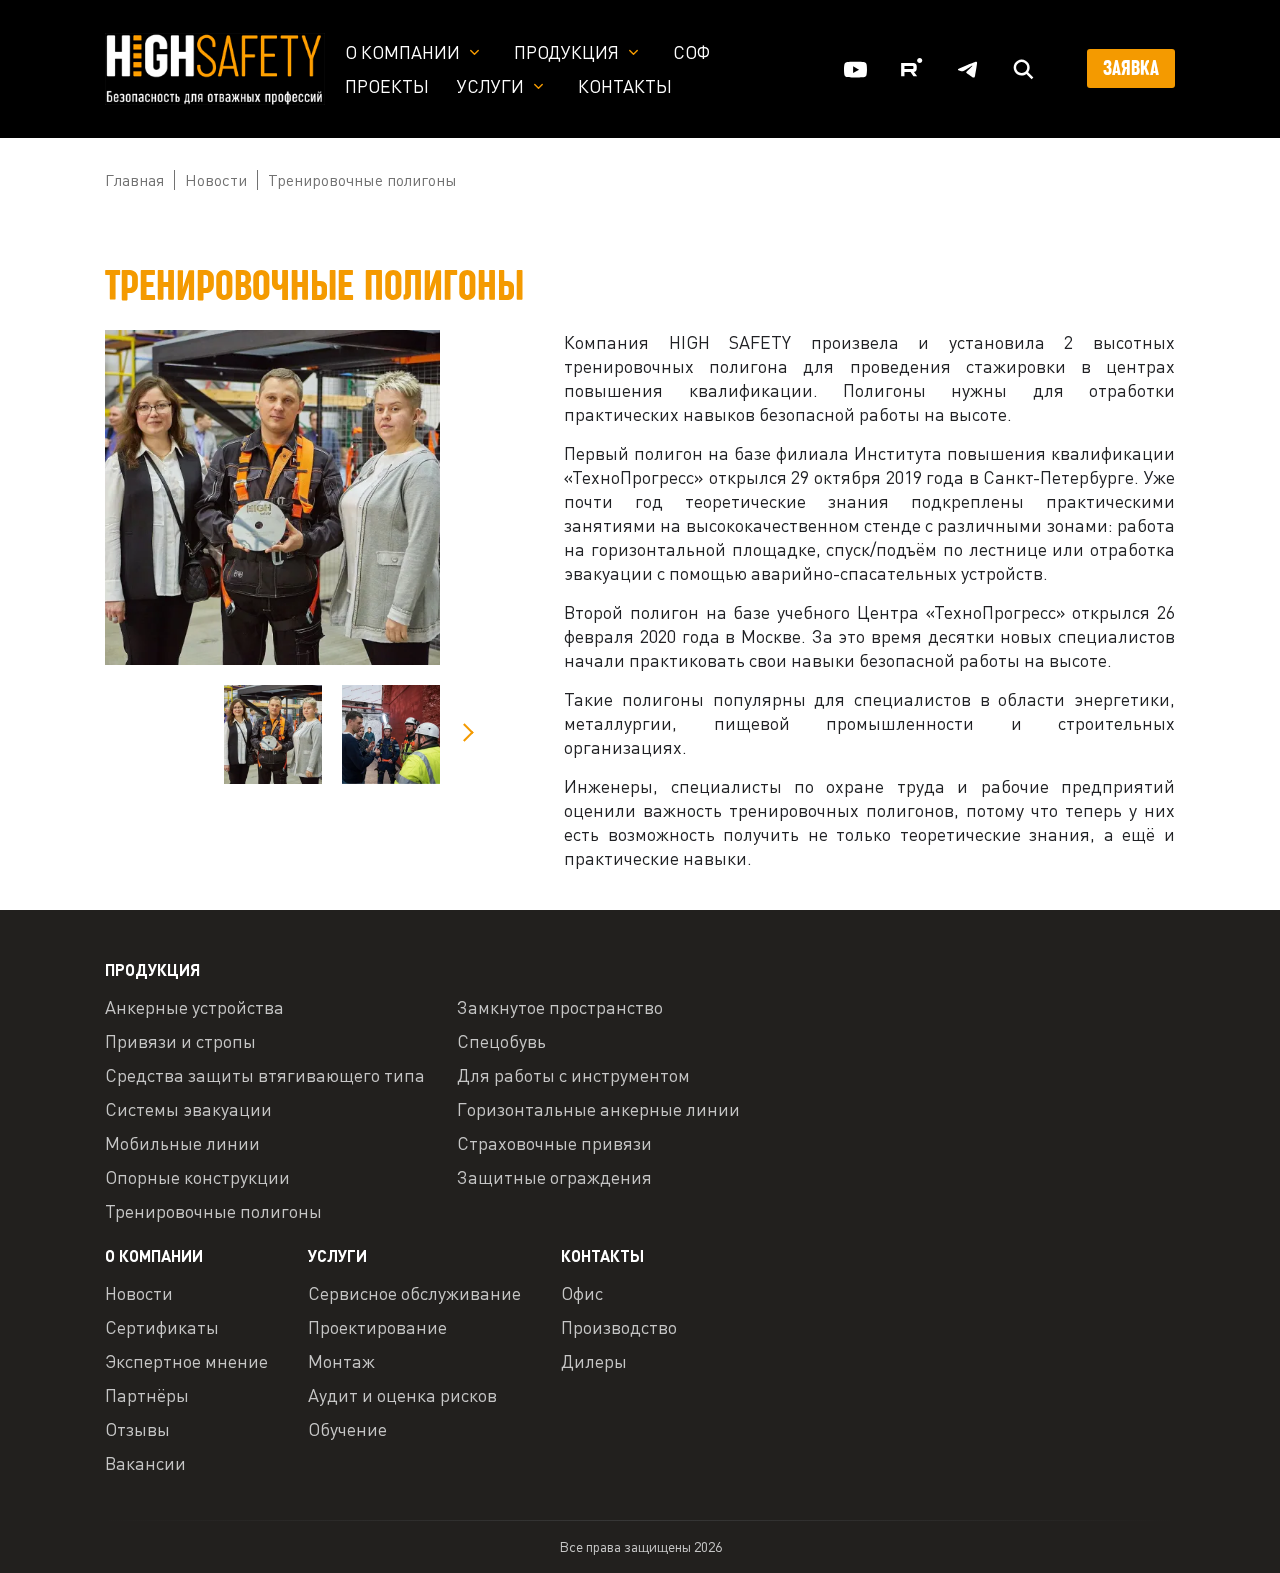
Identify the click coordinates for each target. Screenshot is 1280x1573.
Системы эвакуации (188, 1109)
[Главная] (215, 67)
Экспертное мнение (186, 1361)
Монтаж (341, 1361)
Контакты (625, 86)
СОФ (691, 52)
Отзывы (137, 1429)
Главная (134, 180)
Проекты (387, 86)
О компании (402, 52)
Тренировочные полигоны (213, 1211)
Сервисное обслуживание (414, 1293)
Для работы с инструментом (573, 1075)
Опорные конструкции (197, 1177)
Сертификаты (162, 1327)
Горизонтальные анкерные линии (598, 1109)
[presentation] (467, 732)
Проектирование (377, 1327)
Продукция (566, 52)
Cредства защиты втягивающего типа (265, 1075)
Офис (582, 1293)
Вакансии (145, 1463)
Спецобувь (501, 1041)
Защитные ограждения (554, 1177)
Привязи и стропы (180, 1041)
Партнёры (147, 1395)
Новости (216, 180)
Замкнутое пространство (560, 1007)
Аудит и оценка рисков (402, 1395)
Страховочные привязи (554, 1143)
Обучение (347, 1429)
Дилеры (594, 1361)
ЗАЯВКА (1131, 68)
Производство (619, 1327)
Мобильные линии (182, 1143)
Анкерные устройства (194, 1007)
